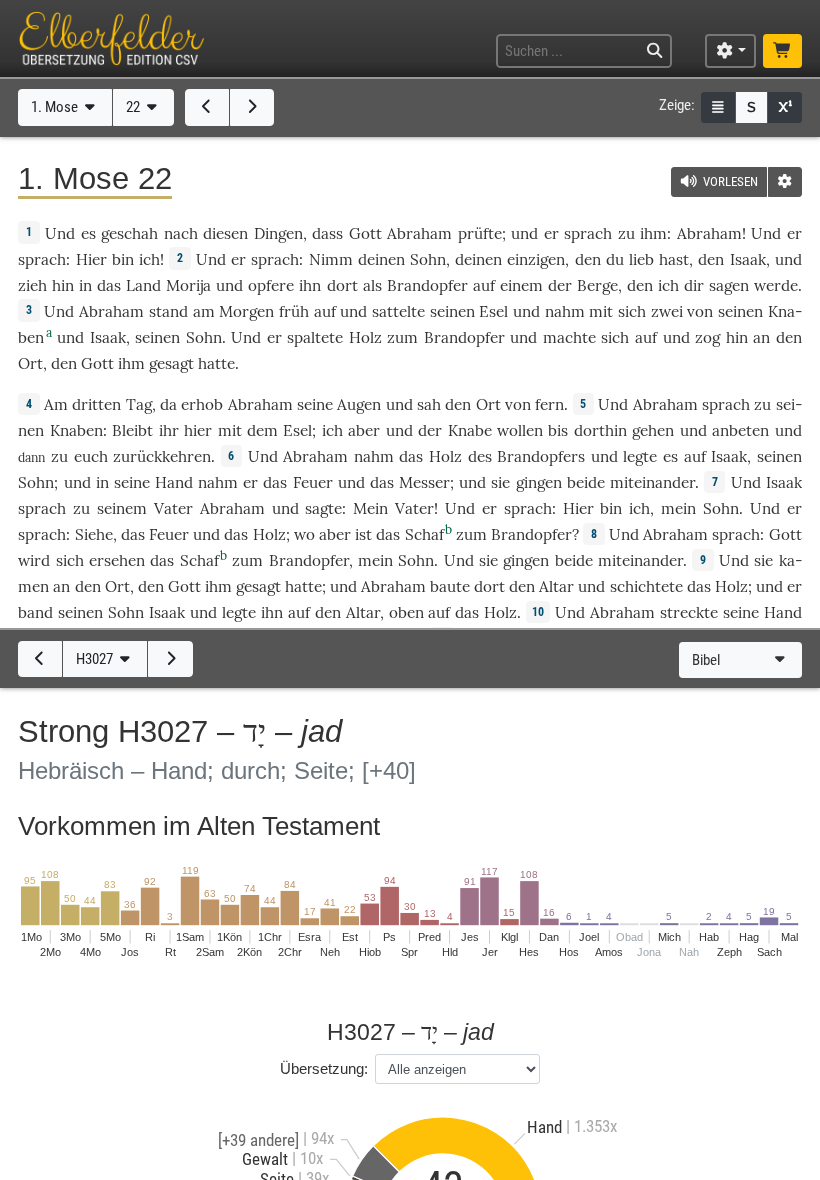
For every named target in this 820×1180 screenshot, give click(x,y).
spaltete (315, 337)
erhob (202, 404)
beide (586, 482)
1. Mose (56, 107)
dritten (96, 404)
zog (707, 337)
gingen (539, 482)
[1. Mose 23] (252, 107)
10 (538, 612)
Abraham (419, 233)
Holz (365, 337)
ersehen (117, 560)
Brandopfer (427, 285)
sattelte (398, 311)
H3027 (96, 659)
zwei (667, 311)
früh (294, 311)
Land (143, 285)
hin (63, 285)
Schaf (424, 534)
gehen (653, 430)
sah (429, 404)
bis (558, 430)
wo (304, 534)
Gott (365, 233)
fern (549, 404)
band (35, 612)
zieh (32, 285)
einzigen (536, 259)
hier (198, 430)
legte (640, 456)
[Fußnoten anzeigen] (785, 107)
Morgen (246, 311)
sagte (323, 508)
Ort (30, 363)
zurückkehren (162, 456)
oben (406, 612)
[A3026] (40, 659)
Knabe (470, 430)
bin (123, 259)
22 (134, 107)
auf (484, 285)
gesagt (171, 363)
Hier (91, 259)
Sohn (428, 259)
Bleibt (132, 430)
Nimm (331, 259)
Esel (493, 311)
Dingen (278, 233)
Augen (359, 404)
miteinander (652, 482)
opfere (271, 285)
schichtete (646, 586)
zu (626, 233)
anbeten (740, 430)
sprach (588, 233)
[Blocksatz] (718, 107)
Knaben (76, 430)
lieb (641, 259)
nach (181, 233)
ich (149, 259)
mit (601, 311)
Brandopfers (541, 456)
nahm (565, 311)
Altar (556, 586)
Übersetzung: (324, 1068)
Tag (139, 404)
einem (521, 285)
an (761, 337)
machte (569, 337)
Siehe (94, 534)
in (85, 285)
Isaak (748, 259)
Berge (597, 285)
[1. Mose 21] (207, 107)
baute (450, 586)
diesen (225, 233)
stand (168, 311)
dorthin (600, 430)
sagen (729, 285)
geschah (129, 233)
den (588, 259)
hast (674, 259)
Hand (174, 482)
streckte (689, 612)
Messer (424, 482)
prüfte (480, 233)
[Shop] (782, 51)
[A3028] (170, 659)
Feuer (313, 482)
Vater (173, 508)
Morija (188, 285)
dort (342, 285)
